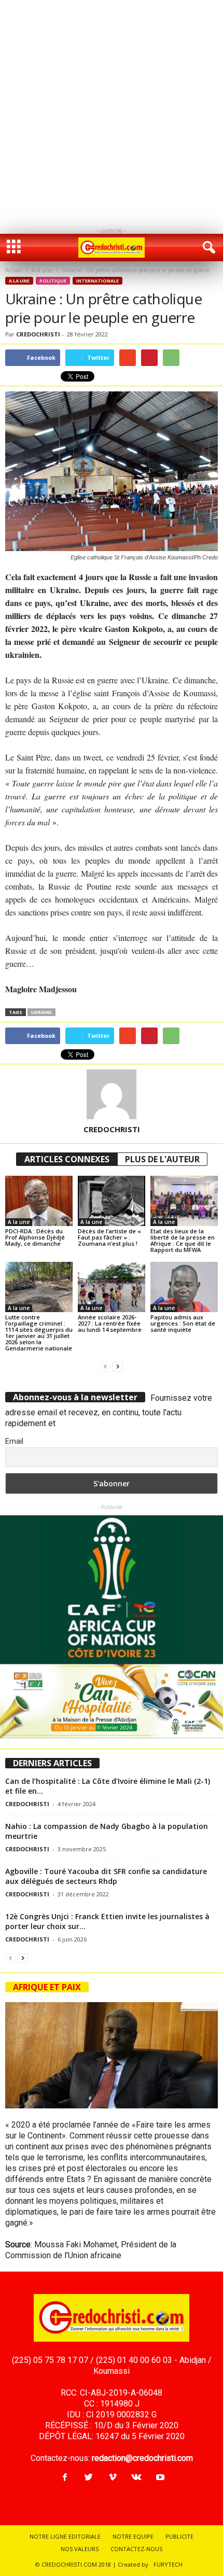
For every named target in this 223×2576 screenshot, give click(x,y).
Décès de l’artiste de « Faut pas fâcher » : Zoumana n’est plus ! (109, 1237)
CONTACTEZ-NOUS (136, 2549)
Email (14, 1441)
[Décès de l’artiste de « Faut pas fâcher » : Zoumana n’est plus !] (112, 1201)
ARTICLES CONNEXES (67, 1159)
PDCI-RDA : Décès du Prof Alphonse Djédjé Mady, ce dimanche (35, 1237)
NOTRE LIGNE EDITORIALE (65, 2536)
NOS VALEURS (80, 2549)
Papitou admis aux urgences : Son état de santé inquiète (183, 1323)
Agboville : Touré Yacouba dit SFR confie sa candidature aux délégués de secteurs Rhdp (106, 1876)
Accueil (13, 270)
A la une (42, 270)
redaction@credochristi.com (142, 2458)
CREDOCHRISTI (38, 334)
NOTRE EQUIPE (133, 2536)
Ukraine (41, 1012)
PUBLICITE (179, 2536)
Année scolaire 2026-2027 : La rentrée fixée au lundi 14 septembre (110, 1323)
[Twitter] (89, 2478)
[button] (207, 248)
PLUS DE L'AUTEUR (162, 1159)
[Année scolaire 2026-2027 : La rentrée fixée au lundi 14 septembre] (112, 1287)
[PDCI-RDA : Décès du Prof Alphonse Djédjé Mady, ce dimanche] (39, 1201)
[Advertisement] (112, 111)
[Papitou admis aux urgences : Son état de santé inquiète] (184, 1287)
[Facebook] (65, 2478)
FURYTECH (168, 2564)
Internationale (97, 281)
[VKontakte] (136, 2478)
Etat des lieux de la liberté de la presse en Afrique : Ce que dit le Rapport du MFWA (183, 1240)
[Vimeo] (113, 2478)
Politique (53, 281)
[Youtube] (159, 2478)
